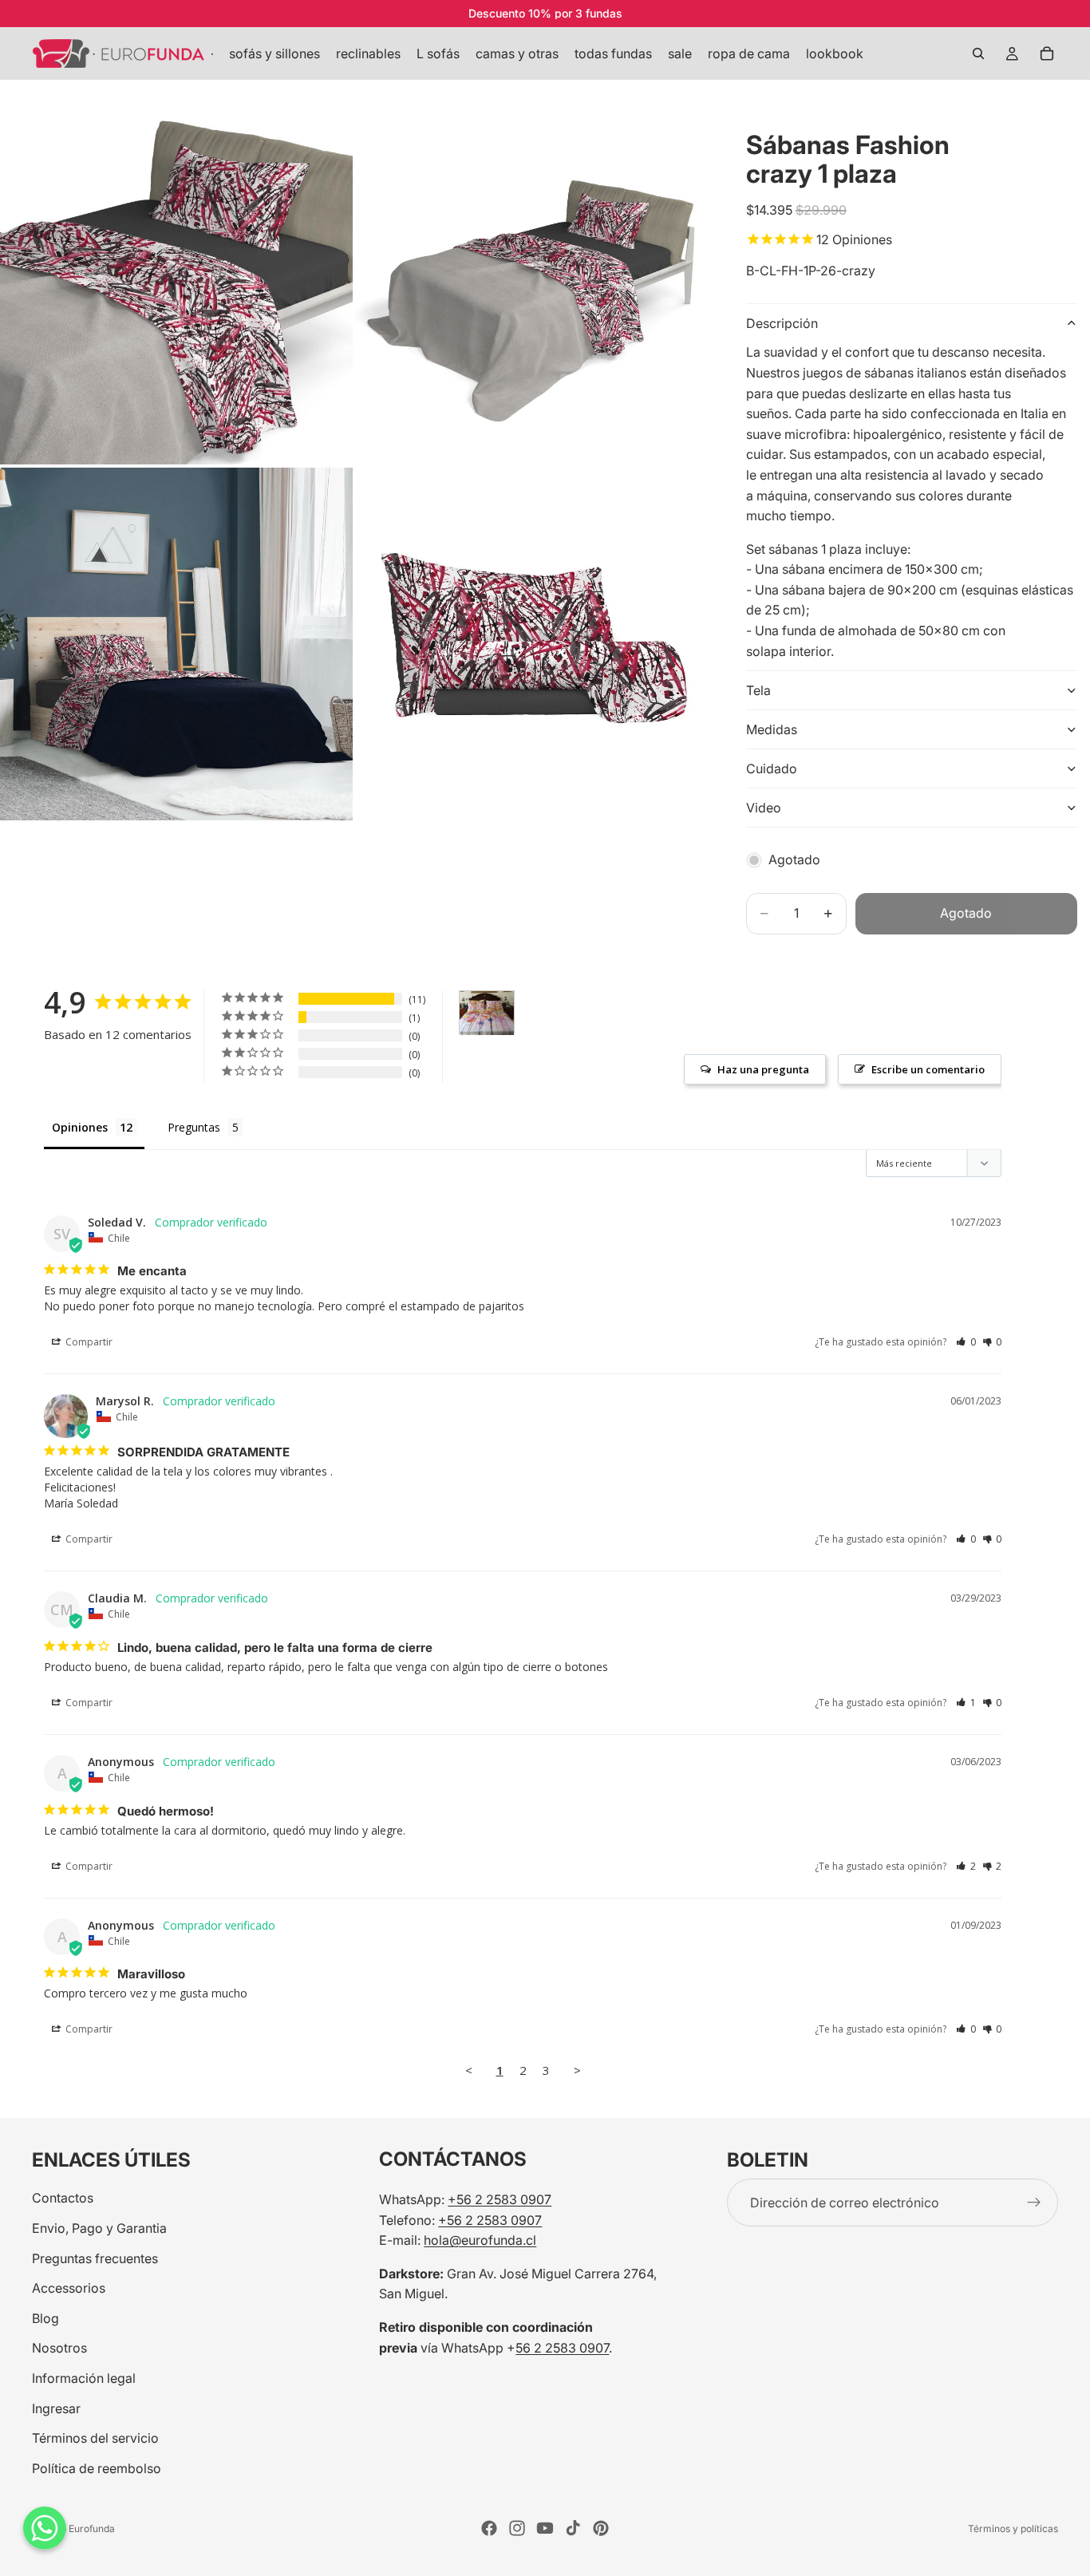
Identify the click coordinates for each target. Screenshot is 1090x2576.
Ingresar (56, 2408)
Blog (45, 2318)
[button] (966, 1342)
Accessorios (69, 2288)
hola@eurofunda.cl (480, 2240)
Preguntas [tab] (194, 1127)
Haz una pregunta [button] (763, 1069)
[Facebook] (489, 2528)
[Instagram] (517, 2528)
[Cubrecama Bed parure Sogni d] (487, 1013)
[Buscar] (978, 53)
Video (764, 808)
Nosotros (59, 2348)
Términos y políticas (1013, 2529)
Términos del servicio (95, 2438)
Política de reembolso (97, 2468)
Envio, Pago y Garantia (99, 2228)
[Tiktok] (573, 2528)
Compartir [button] (88, 1342)
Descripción (782, 323)
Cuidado (772, 768)
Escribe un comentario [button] (928, 1069)
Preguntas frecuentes (95, 2258)
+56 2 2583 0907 (500, 2199)
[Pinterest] (601, 2528)
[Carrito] (1047, 53)
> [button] (577, 2070)
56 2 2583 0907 (562, 2348)
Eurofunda (92, 2529)
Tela (758, 690)
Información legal (84, 2378)
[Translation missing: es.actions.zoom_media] (176, 288)
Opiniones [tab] (80, 1127)
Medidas (772, 729)
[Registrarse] (1034, 2203)
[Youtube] (545, 2528)
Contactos (63, 2198)
